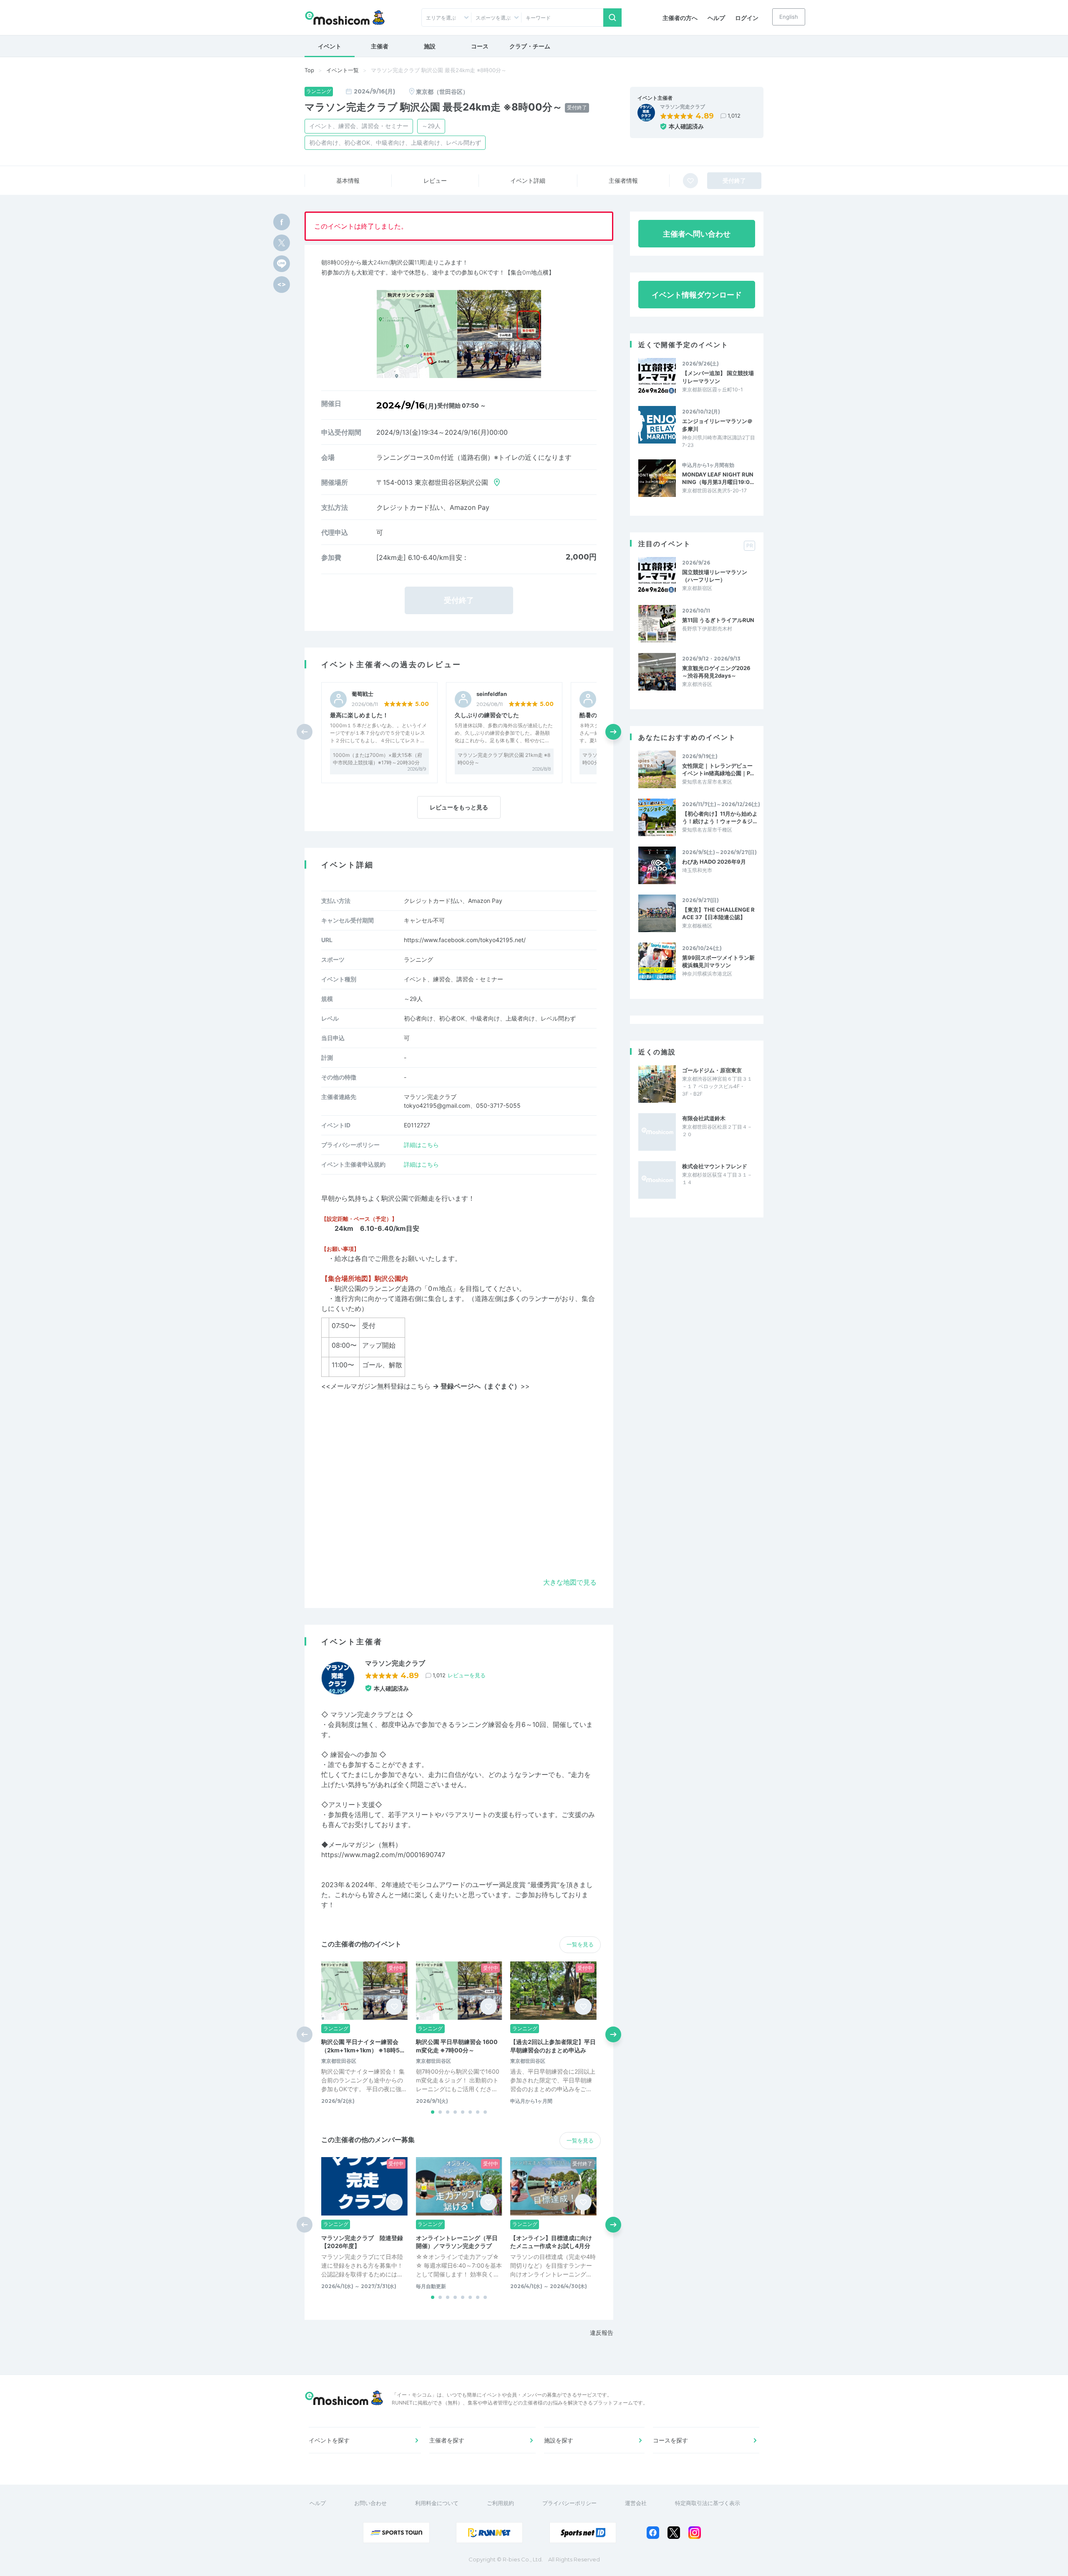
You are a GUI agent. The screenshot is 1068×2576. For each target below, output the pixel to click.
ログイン (747, 18)
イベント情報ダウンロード (697, 295)
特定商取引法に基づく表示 (708, 2503)
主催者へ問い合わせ (697, 234)
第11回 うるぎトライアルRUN (718, 620)
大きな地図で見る (570, 1582)
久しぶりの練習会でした (487, 715)
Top (309, 70)
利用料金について (437, 2503)
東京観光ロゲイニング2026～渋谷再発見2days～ (716, 672)
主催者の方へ (680, 18)
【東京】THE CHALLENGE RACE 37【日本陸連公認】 (718, 913)
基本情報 (348, 180)
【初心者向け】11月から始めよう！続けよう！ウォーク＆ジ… (720, 817)
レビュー (435, 180)
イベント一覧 (343, 70)
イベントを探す (329, 2440)
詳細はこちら (421, 1145)
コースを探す (670, 2440)
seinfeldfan (492, 694)
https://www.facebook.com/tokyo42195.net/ (465, 940)
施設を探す (559, 2440)
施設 (430, 46)
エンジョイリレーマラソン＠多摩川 (717, 425)
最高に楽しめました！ (359, 715)
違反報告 (602, 2333)
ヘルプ (716, 18)
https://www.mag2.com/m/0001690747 (383, 1855)
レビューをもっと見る (459, 807)
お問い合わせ (370, 2503)
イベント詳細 (528, 180)
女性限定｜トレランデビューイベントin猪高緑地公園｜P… (718, 769)
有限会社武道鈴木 (704, 1118)
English (789, 17)
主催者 (380, 46)
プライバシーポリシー (569, 2503)
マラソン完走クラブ (683, 107)
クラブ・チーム (530, 46)
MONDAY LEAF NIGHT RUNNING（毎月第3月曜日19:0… (718, 478)
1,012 (734, 116)
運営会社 (636, 2503)
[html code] (282, 285)
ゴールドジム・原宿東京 (712, 1070)
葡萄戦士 (363, 694)
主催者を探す (447, 2440)
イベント (330, 46)
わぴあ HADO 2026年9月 (714, 862)
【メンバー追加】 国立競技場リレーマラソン (718, 377)
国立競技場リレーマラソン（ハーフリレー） (715, 576)
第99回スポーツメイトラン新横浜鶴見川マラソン (718, 961)
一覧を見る (580, 1944)
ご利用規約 (500, 2503)
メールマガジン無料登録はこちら (426, 1386)
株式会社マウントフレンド (715, 1166)
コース (480, 46)
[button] (613, 732)
